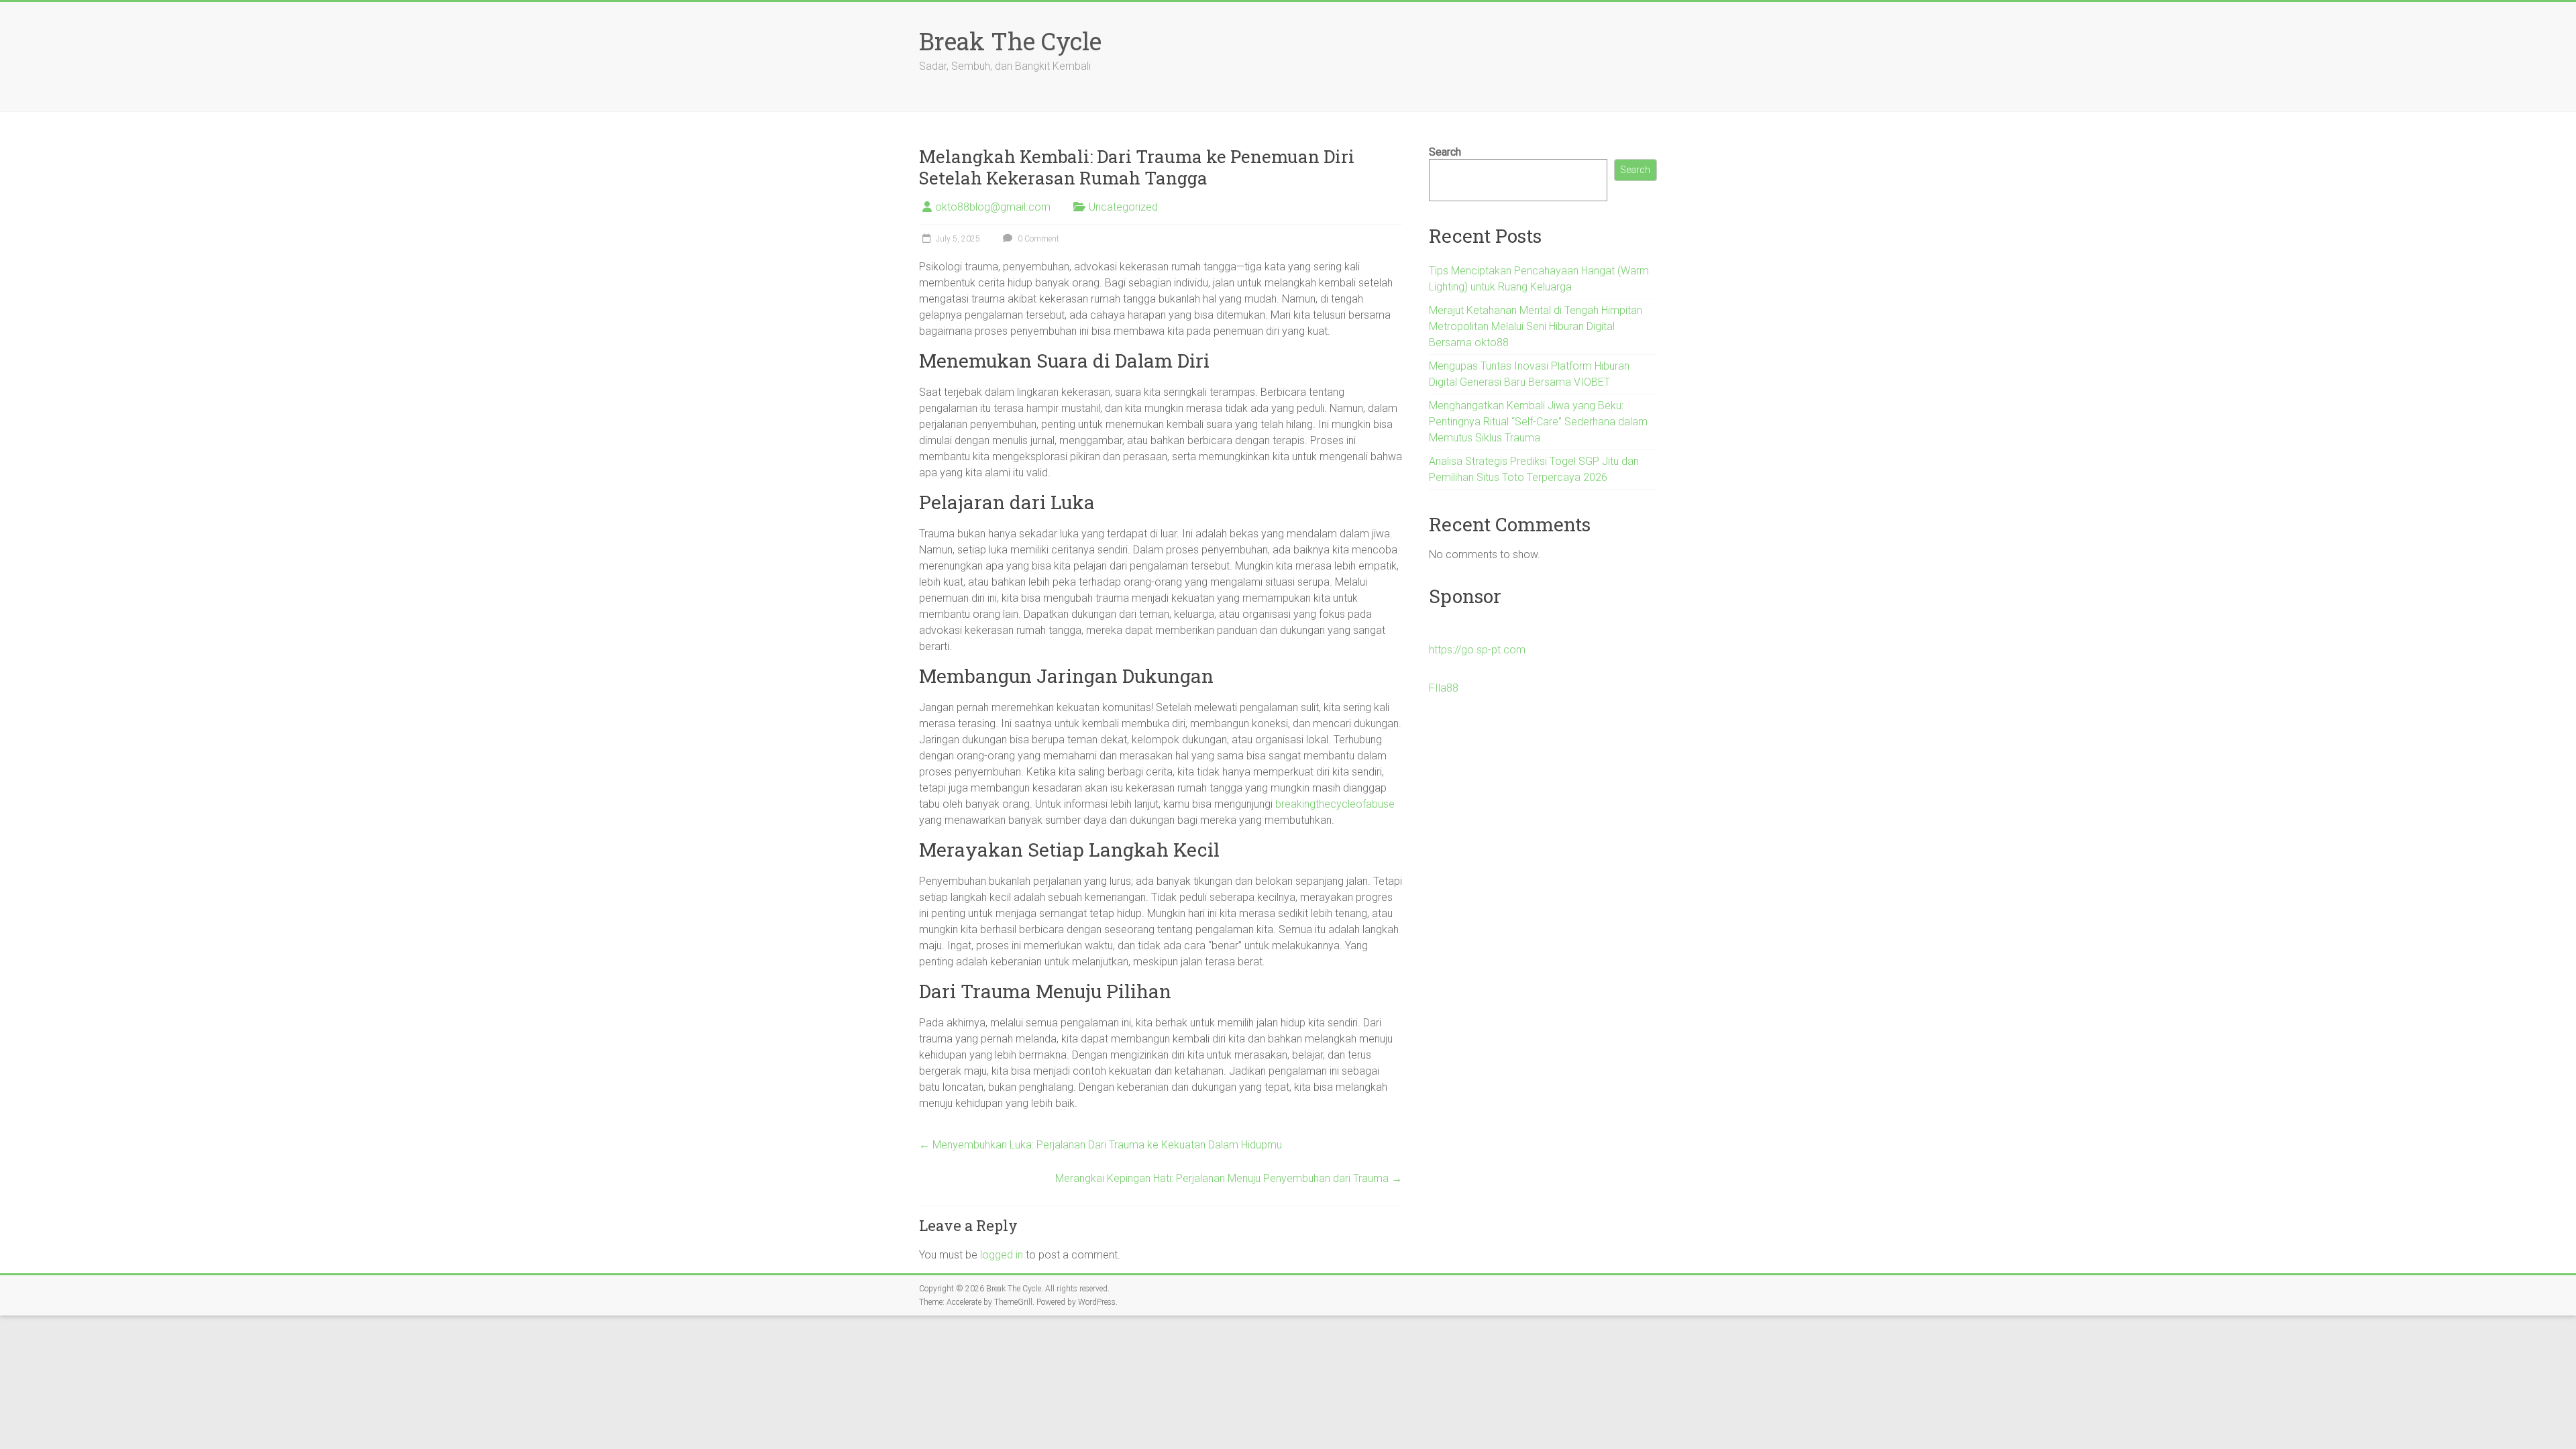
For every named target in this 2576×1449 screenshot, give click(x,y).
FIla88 (1444, 688)
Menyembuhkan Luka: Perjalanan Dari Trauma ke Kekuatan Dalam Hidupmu (1101, 1145)
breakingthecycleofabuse (1335, 804)
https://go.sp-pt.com (1477, 650)
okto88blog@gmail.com (993, 207)
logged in (1002, 1255)
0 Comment (1037, 239)
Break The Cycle (1010, 41)
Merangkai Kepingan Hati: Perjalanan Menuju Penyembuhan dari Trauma (1229, 1178)
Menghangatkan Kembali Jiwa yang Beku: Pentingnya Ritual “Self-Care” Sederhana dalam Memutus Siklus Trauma (1538, 422)
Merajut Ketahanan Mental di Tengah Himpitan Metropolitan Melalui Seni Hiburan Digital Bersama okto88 (1536, 326)
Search (1445, 152)
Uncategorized (1123, 207)
